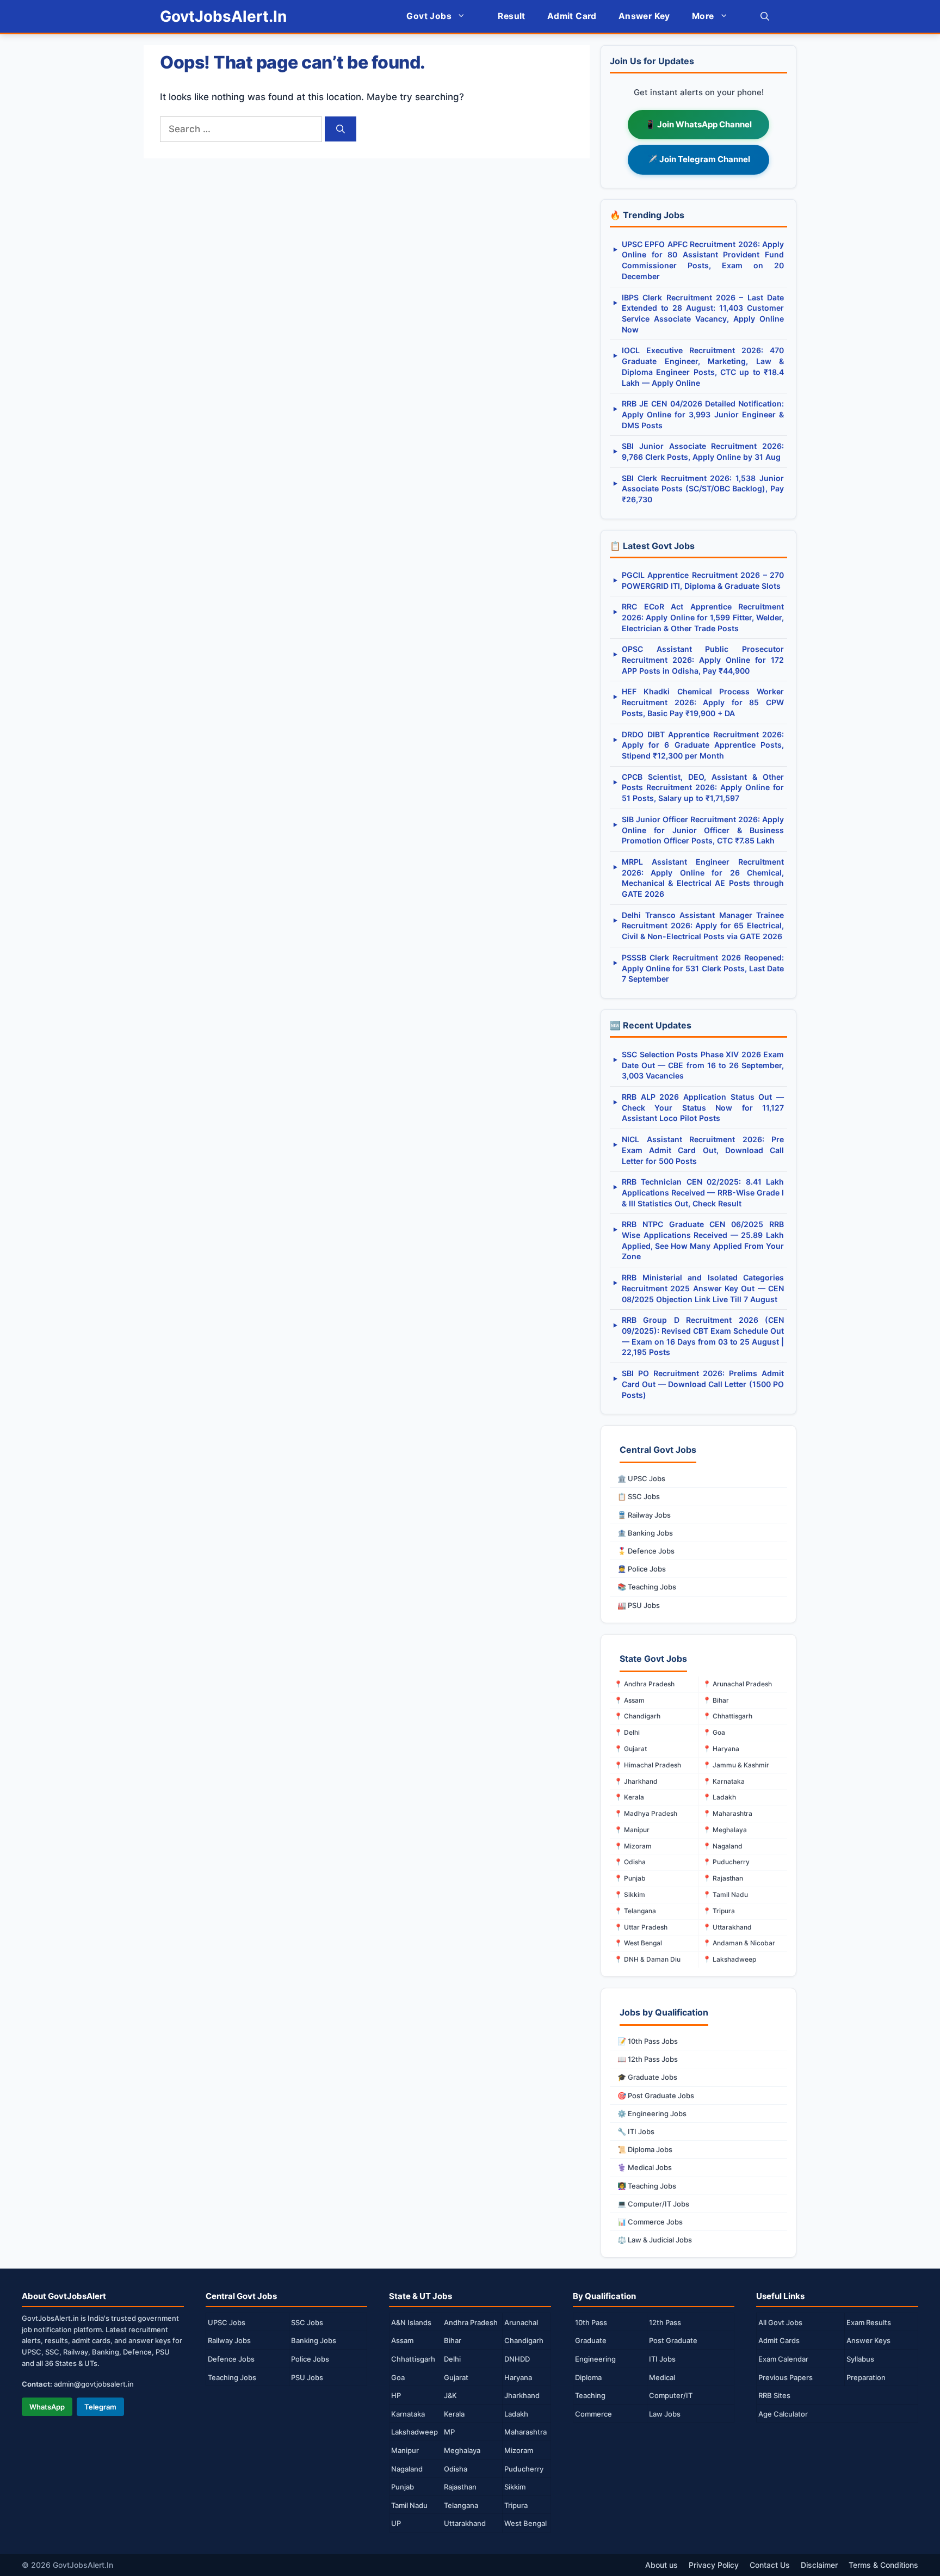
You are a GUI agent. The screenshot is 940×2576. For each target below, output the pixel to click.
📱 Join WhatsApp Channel (698, 124)
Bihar (453, 2340)
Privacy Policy (714, 2565)
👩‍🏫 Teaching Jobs (647, 2186)
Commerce (593, 2414)
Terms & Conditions (883, 2565)
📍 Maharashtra (728, 1813)
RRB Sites (774, 2395)
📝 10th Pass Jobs (648, 2041)
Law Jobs (665, 2414)
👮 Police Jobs (642, 1569)
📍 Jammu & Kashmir (736, 1765)
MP (449, 2432)
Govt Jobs (429, 16)
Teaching (590, 2395)
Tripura (516, 2505)
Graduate (591, 2340)
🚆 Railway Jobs (644, 1515)
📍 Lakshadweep (729, 1959)
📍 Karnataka (724, 1781)
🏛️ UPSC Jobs (641, 1478)
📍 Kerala (629, 1797)
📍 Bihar (716, 1700)
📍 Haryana (721, 1749)
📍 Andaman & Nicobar (739, 1943)
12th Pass (665, 2322)
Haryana (518, 2377)
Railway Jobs (229, 2340)
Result (511, 16)
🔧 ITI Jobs (636, 2131)
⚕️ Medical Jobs (645, 2167)
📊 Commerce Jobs (650, 2222)
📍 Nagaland (723, 1846)
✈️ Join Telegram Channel (699, 159)
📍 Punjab (630, 1878)
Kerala (454, 2414)
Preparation (866, 2377)
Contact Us (770, 2565)
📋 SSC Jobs (639, 1496)
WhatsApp (47, 2407)
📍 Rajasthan (723, 1878)
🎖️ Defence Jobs (646, 1551)
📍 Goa (714, 1732)
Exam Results (869, 2322)
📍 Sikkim (630, 1894)
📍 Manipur (632, 1830)
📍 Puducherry (726, 1862)
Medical (662, 2377)
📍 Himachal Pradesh (648, 1765)
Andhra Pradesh (471, 2322)
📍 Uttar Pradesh (641, 1927)
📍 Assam (629, 1700)
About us (661, 2565)
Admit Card (572, 16)
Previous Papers (786, 2377)
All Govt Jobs (780, 2322)
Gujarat (456, 2377)
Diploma (588, 2377)
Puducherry (524, 2469)
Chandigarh (524, 2340)
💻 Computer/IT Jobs (653, 2204)
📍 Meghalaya (725, 1830)
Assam (402, 2340)
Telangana (461, 2505)
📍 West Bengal (638, 1943)
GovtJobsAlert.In (223, 16)
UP (396, 2523)
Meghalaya (462, 2450)
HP (396, 2395)
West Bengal (525, 2523)
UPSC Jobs (227, 2322)
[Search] (341, 129)
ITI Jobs (662, 2359)
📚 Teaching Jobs (647, 1587)
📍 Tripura (719, 1911)
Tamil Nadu (409, 2505)
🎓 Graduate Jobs (647, 2077)
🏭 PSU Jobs (639, 1605)
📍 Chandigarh (637, 1716)
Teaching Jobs (232, 2377)
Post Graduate (673, 2340)
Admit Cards (779, 2340)
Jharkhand (522, 2395)
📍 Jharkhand (636, 1781)
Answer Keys (868, 2340)
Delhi (452, 2359)
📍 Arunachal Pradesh (737, 1684)
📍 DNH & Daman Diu (647, 1959)
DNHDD (517, 2359)
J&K (450, 2395)
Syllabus (860, 2359)
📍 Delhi (627, 1732)
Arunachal (521, 2322)
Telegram (100, 2407)
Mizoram (519, 2450)
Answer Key (644, 16)
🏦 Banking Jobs (645, 1533)
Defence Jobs (231, 2359)
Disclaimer (819, 2565)
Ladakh (516, 2414)
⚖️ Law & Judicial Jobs (655, 2240)
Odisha (456, 2469)
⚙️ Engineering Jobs (652, 2113)
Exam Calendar (783, 2359)
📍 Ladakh (719, 1797)
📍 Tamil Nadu (725, 1894)
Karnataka (408, 2414)
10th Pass (591, 2322)
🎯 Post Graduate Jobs (656, 2096)
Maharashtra (525, 2432)
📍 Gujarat (630, 1749)
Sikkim (515, 2487)
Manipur (405, 2450)
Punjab (403, 2487)
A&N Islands (411, 2322)
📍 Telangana (635, 1911)
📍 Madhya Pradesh (646, 1813)
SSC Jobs (307, 2322)
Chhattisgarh (413, 2359)
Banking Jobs (314, 2340)
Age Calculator (783, 2414)
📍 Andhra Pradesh (644, 1684)
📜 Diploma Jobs (645, 2149)
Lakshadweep (415, 2432)
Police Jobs (310, 2359)
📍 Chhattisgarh (728, 1716)
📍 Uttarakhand (727, 1927)
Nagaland (407, 2469)
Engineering (595, 2359)
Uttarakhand (465, 2523)
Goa (398, 2377)
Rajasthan (460, 2487)
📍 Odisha (630, 1862)
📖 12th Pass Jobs (648, 2059)
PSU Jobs (307, 2377)
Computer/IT (671, 2395)
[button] (765, 16)
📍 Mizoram (633, 1846)
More (703, 16)
